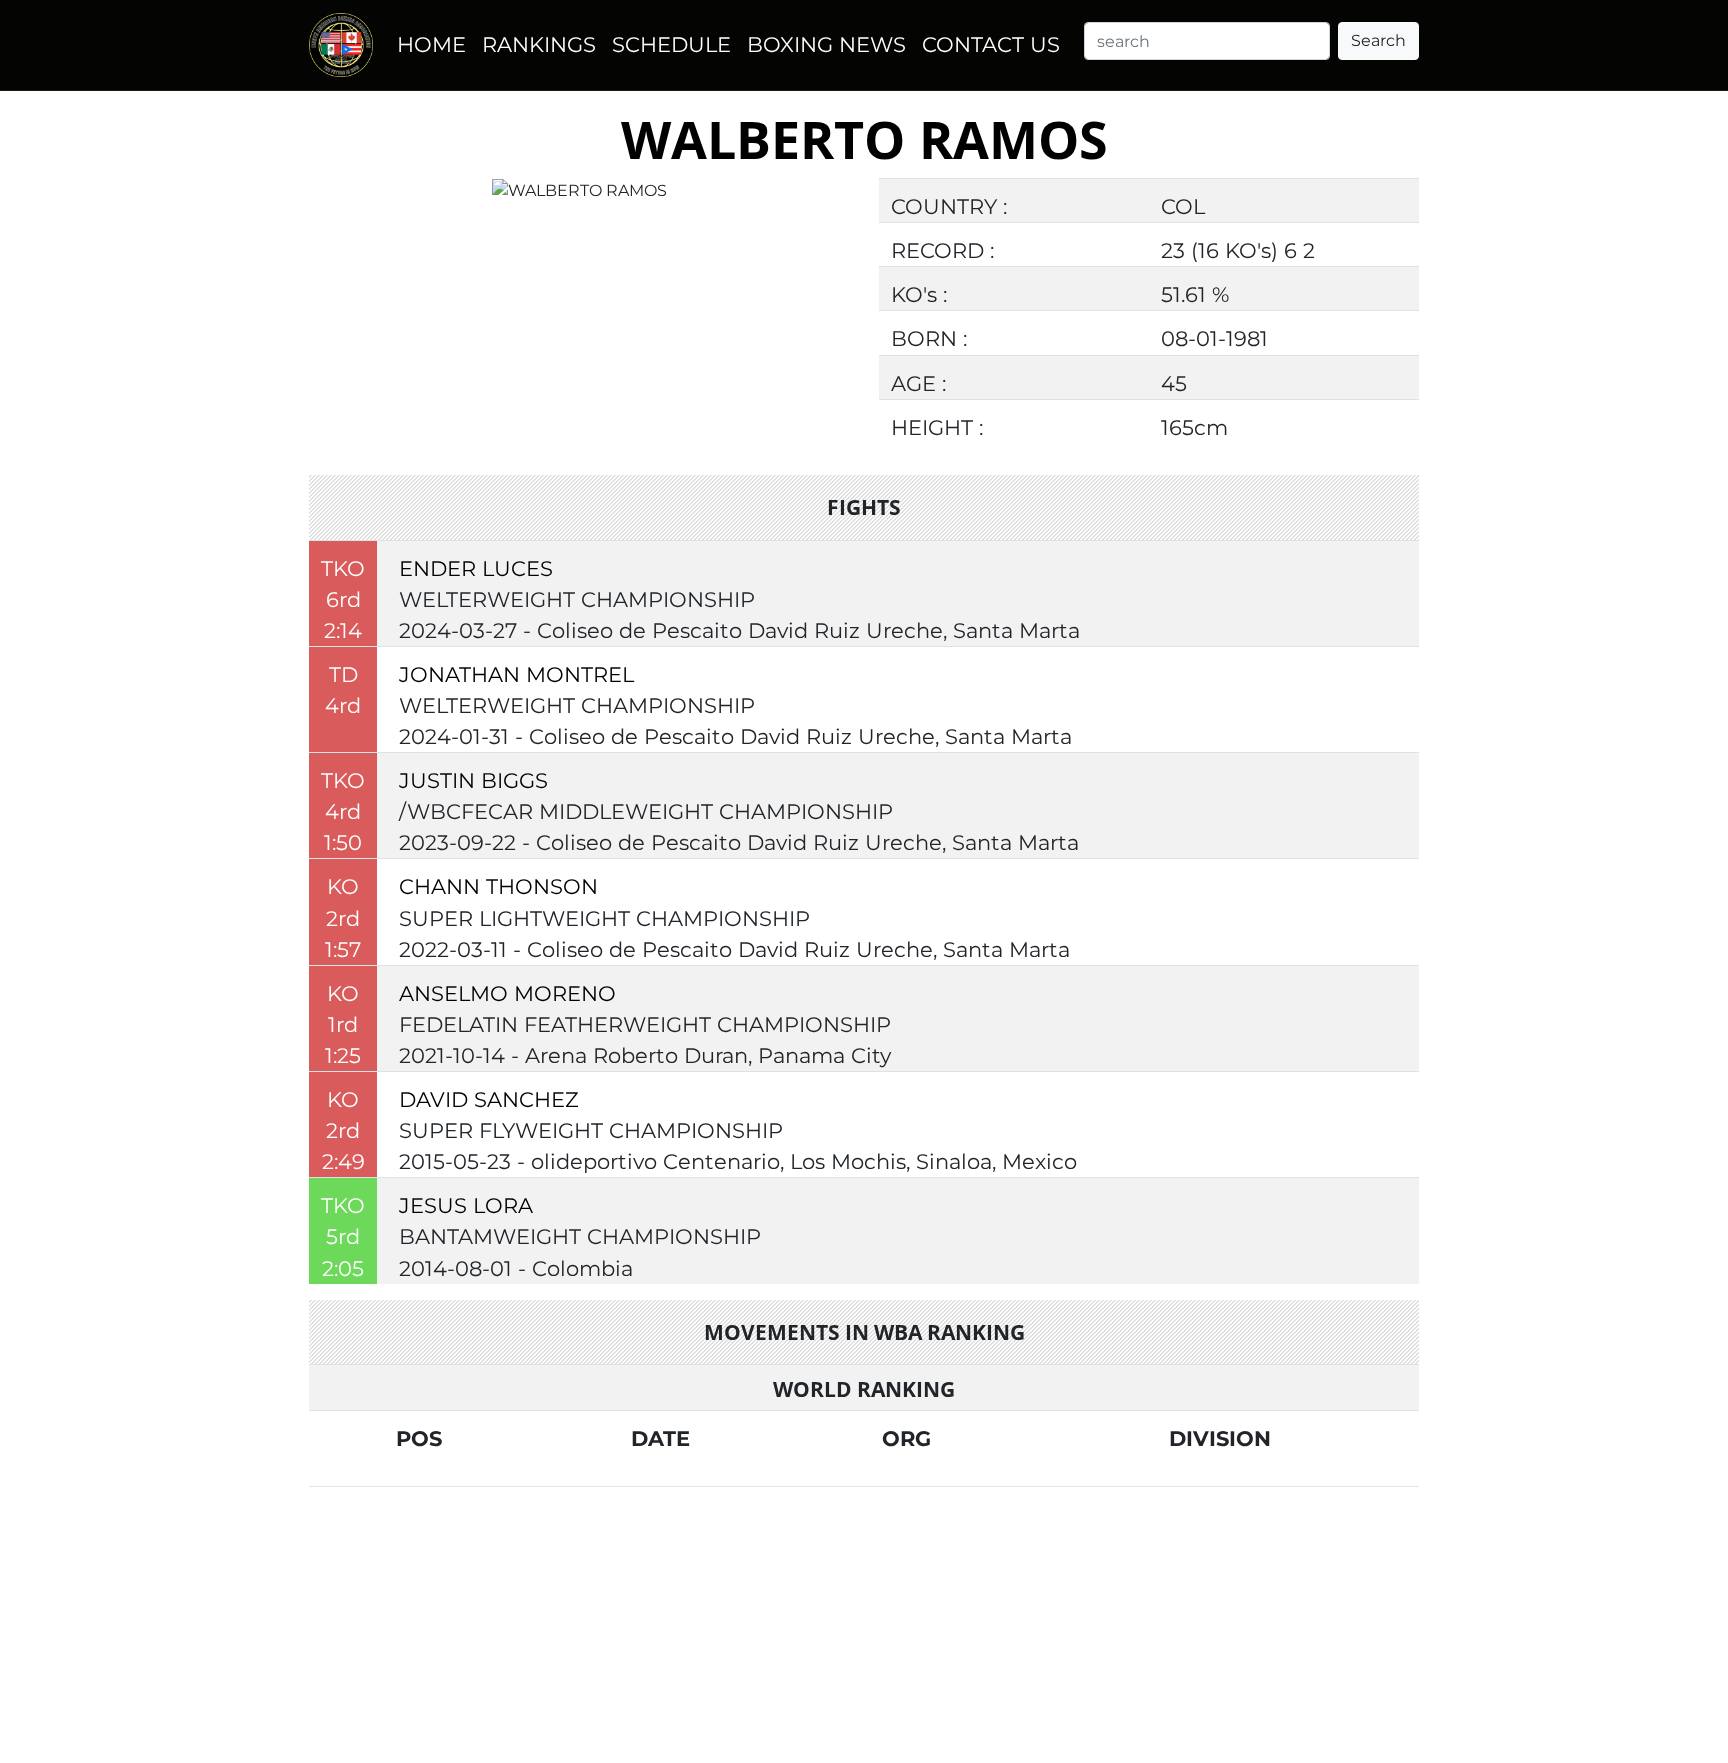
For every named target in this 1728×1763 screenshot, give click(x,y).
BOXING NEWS (826, 44)
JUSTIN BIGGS (473, 780)
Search (1378, 40)
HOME (431, 44)
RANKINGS (539, 44)
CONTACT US (991, 44)
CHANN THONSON (498, 886)
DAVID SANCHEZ (489, 1099)
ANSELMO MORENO (507, 993)
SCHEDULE (671, 44)
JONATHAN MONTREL (516, 674)
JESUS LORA (466, 1205)
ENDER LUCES (476, 568)
